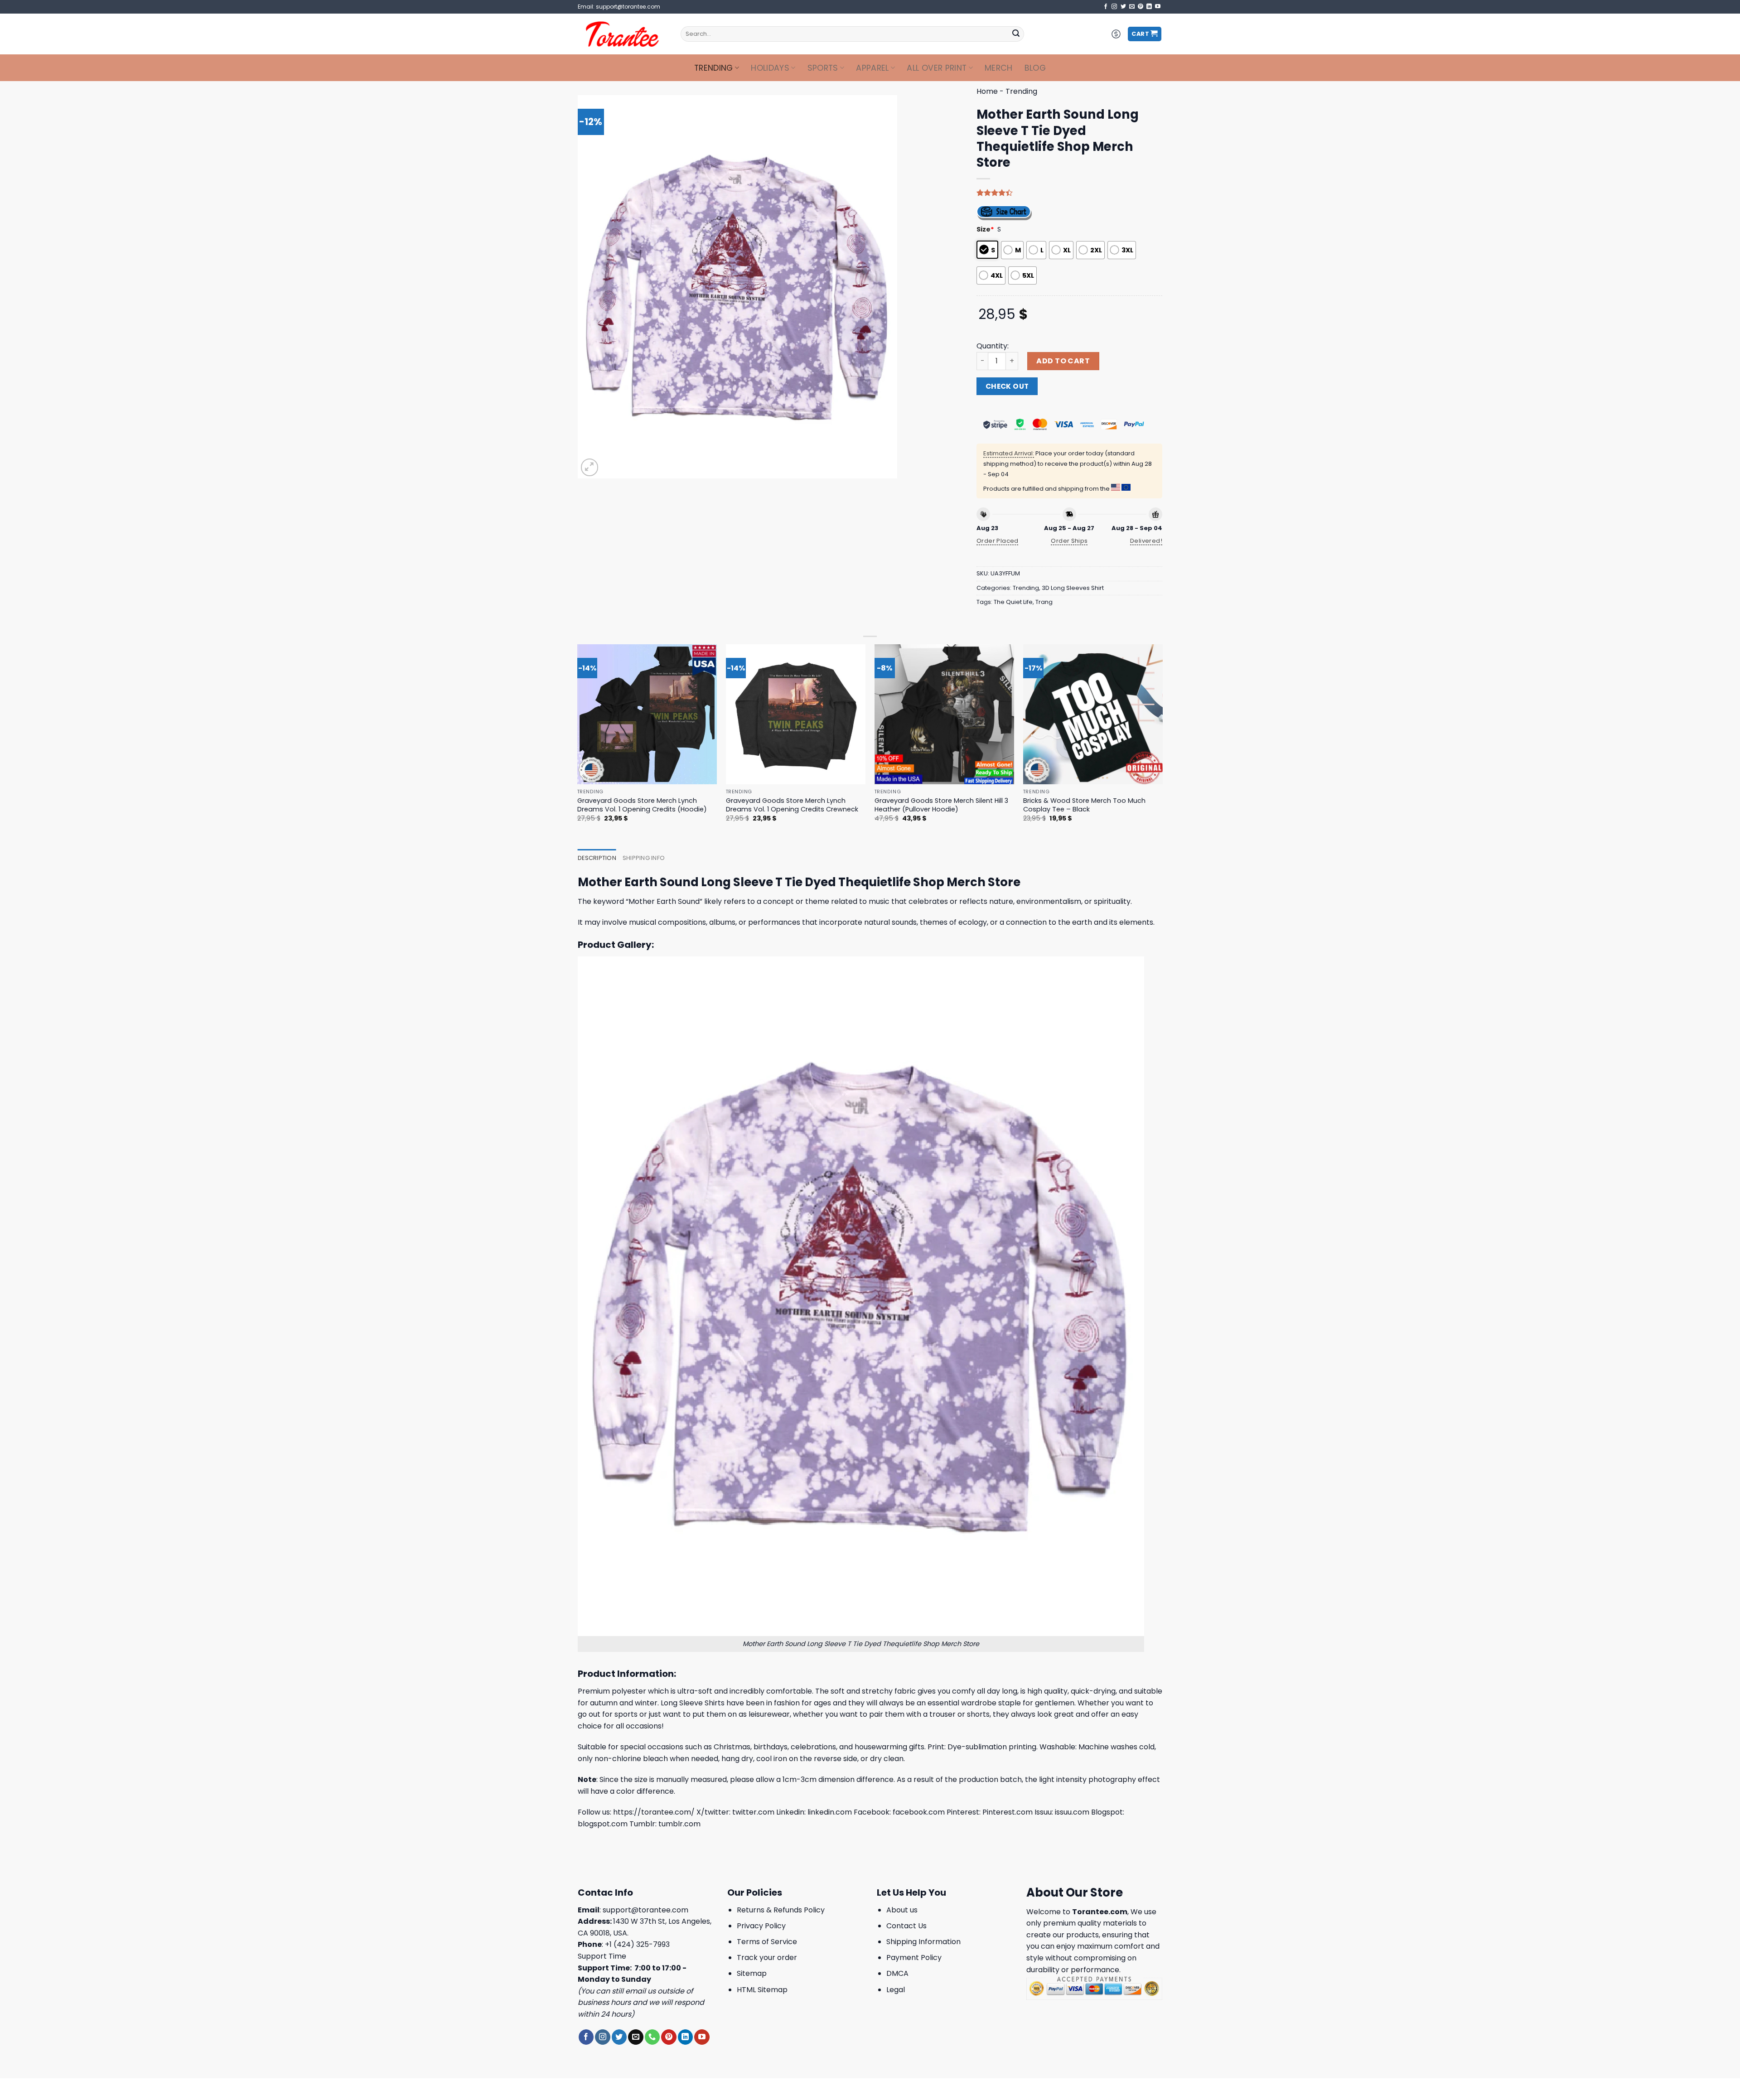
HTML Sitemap (762, 1990)
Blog (1035, 68)
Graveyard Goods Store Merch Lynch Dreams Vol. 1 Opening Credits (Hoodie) (642, 805)
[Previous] (578, 741)
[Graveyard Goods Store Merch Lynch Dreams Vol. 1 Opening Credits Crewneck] (796, 714)
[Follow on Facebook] (1106, 7)
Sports (823, 68)
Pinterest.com (1008, 1812)
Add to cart (1063, 361)
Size (985, 229)
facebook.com (919, 1812)
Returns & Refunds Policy (781, 1910)
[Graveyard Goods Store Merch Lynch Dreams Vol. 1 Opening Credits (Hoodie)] (647, 714)
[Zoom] (590, 467)
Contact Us (906, 1926)
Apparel (872, 68)
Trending (714, 68)
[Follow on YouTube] (1158, 7)
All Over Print (937, 68)
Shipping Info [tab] (644, 858)
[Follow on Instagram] (1114, 7)
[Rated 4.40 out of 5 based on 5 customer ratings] (1069, 193)
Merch (999, 68)
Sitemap (752, 1973)
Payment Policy (914, 1958)
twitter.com (753, 1812)
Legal (896, 1990)
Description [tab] (597, 858)
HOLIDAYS (770, 68)
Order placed (998, 541)
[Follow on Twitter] (1123, 7)
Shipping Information (923, 1942)
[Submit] (1016, 34)
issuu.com (1072, 1812)
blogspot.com (603, 1824)
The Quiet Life (1013, 602)
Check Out (1007, 386)
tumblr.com (679, 1824)
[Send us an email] (1132, 7)
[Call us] (652, 2037)
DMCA (897, 1973)
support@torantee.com (645, 1910)
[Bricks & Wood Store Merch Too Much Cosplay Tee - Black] (1093, 714)
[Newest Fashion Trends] (622, 34)
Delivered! (1146, 541)
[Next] (1162, 741)
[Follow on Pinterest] (1141, 7)
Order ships (1069, 541)
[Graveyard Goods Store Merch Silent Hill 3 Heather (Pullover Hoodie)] (945, 714)
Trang (1044, 602)
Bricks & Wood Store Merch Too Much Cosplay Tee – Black (1084, 805)
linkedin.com (830, 1812)
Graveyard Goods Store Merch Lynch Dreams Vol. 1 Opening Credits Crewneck (792, 805)
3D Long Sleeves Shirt (1073, 588)
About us (902, 1910)
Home (987, 91)
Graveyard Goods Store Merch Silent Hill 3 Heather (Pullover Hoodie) (941, 805)
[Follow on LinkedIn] (1149, 7)
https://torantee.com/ (654, 1812)
